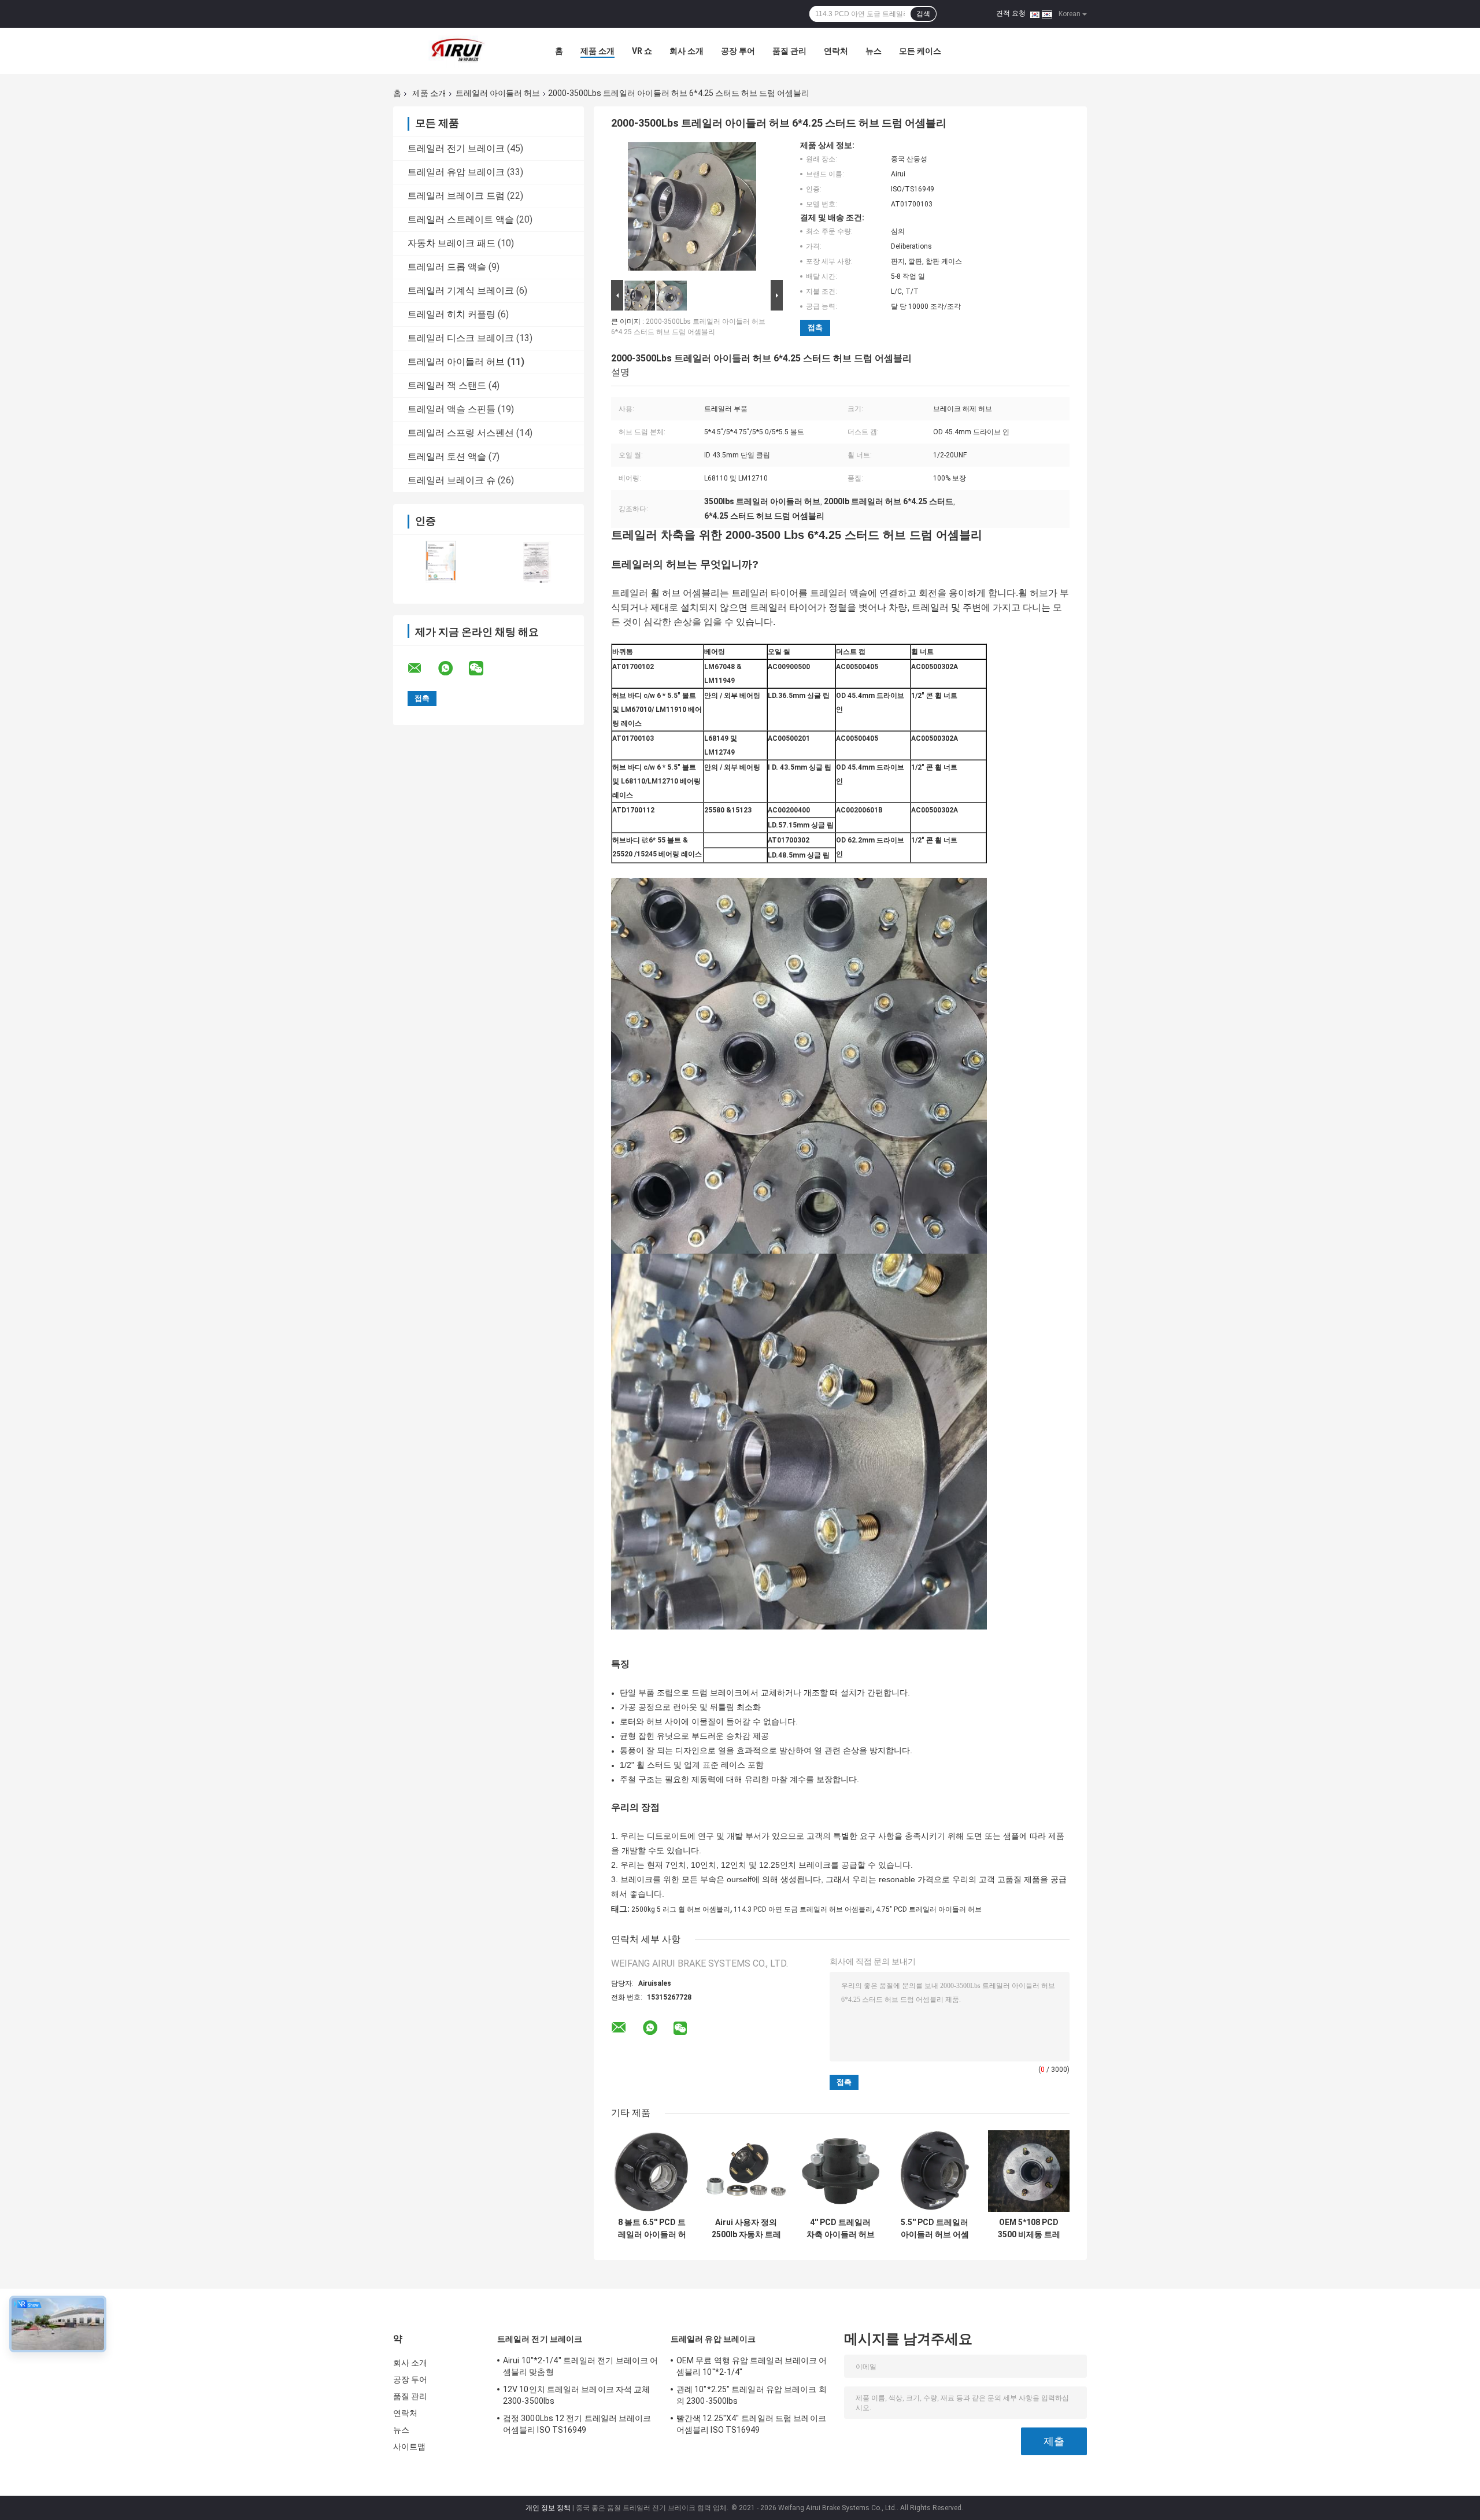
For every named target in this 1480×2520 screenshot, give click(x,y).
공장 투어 (738, 51)
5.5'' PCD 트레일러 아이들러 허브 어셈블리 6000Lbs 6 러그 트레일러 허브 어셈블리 (935, 2229)
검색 (923, 14)
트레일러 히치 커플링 (452, 314)
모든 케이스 (920, 51)
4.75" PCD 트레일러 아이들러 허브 (929, 1909)
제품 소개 (597, 51)
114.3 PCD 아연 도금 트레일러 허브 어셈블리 (803, 1909)
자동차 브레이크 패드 (452, 243)
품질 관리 (789, 51)
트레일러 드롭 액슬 (447, 267)
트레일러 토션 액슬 (447, 457)
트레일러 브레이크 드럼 (456, 196)
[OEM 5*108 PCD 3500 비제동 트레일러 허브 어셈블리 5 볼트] (1029, 2171)
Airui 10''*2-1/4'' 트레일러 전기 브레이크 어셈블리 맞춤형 (580, 2366)
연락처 (836, 51)
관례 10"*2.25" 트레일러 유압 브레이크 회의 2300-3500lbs (752, 2395)
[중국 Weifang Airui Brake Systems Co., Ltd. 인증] (441, 562)
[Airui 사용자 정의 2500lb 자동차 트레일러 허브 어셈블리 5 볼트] (746, 2171)
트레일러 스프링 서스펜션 (461, 433)
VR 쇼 (642, 51)
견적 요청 (1011, 13)
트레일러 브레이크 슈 (452, 480)
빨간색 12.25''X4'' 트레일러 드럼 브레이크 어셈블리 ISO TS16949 (751, 2424)
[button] (840, 572)
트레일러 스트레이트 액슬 (461, 219)
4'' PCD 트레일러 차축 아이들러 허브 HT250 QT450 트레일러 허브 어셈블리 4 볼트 (841, 2229)
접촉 (815, 328)
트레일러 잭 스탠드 (447, 385)
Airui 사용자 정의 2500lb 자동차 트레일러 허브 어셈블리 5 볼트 (746, 2229)
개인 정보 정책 (548, 2508)
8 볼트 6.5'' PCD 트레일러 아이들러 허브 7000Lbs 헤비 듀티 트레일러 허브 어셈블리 (652, 2229)
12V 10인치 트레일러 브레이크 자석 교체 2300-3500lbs (576, 2395)
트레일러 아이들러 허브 (498, 93)
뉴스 (874, 51)
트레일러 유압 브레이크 (456, 172)
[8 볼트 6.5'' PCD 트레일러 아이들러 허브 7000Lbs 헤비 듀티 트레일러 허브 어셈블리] (652, 2171)
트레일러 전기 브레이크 (456, 148)
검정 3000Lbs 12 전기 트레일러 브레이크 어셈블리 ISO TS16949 (577, 2424)
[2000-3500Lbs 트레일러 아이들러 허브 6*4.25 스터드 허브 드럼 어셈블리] (692, 209)
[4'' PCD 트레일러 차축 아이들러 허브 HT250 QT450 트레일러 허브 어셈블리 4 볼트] (840, 2171)
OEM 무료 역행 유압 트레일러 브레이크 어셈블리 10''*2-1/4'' (752, 2366)
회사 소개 (687, 51)
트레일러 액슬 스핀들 (452, 409)
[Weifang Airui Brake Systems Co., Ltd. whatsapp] (453, 668)
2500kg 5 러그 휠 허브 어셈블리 (681, 1909)
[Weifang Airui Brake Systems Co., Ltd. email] (422, 668)
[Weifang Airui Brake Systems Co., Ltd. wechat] (483, 668)
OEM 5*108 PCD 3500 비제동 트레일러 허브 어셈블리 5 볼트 (1029, 2229)
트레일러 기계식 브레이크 (461, 291)
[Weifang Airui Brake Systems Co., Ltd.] (457, 51)
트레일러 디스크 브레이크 (461, 338)
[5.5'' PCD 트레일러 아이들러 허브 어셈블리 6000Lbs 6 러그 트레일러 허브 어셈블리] (935, 2171)
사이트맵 (409, 2447)
